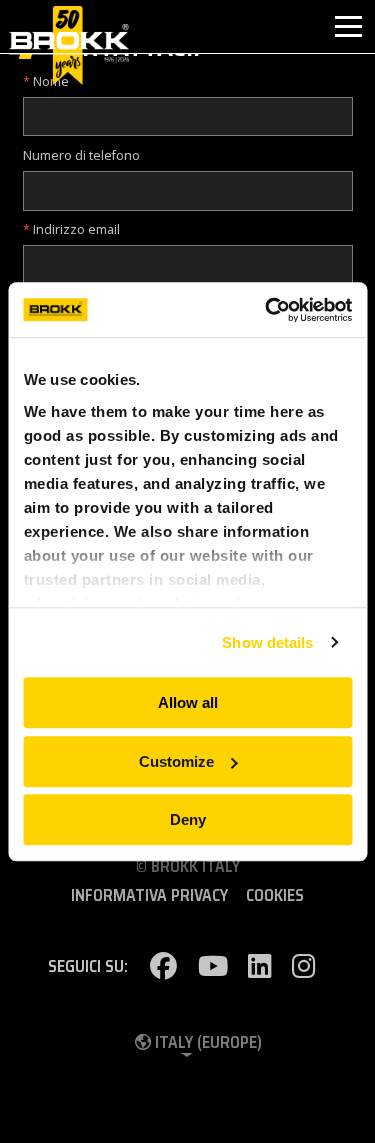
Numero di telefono (81, 155)
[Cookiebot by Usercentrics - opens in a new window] (267, 310)
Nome (51, 81)
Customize (176, 761)
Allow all (188, 702)
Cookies (275, 896)
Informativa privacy (149, 896)
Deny (188, 819)
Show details (267, 642)
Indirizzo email (76, 229)
